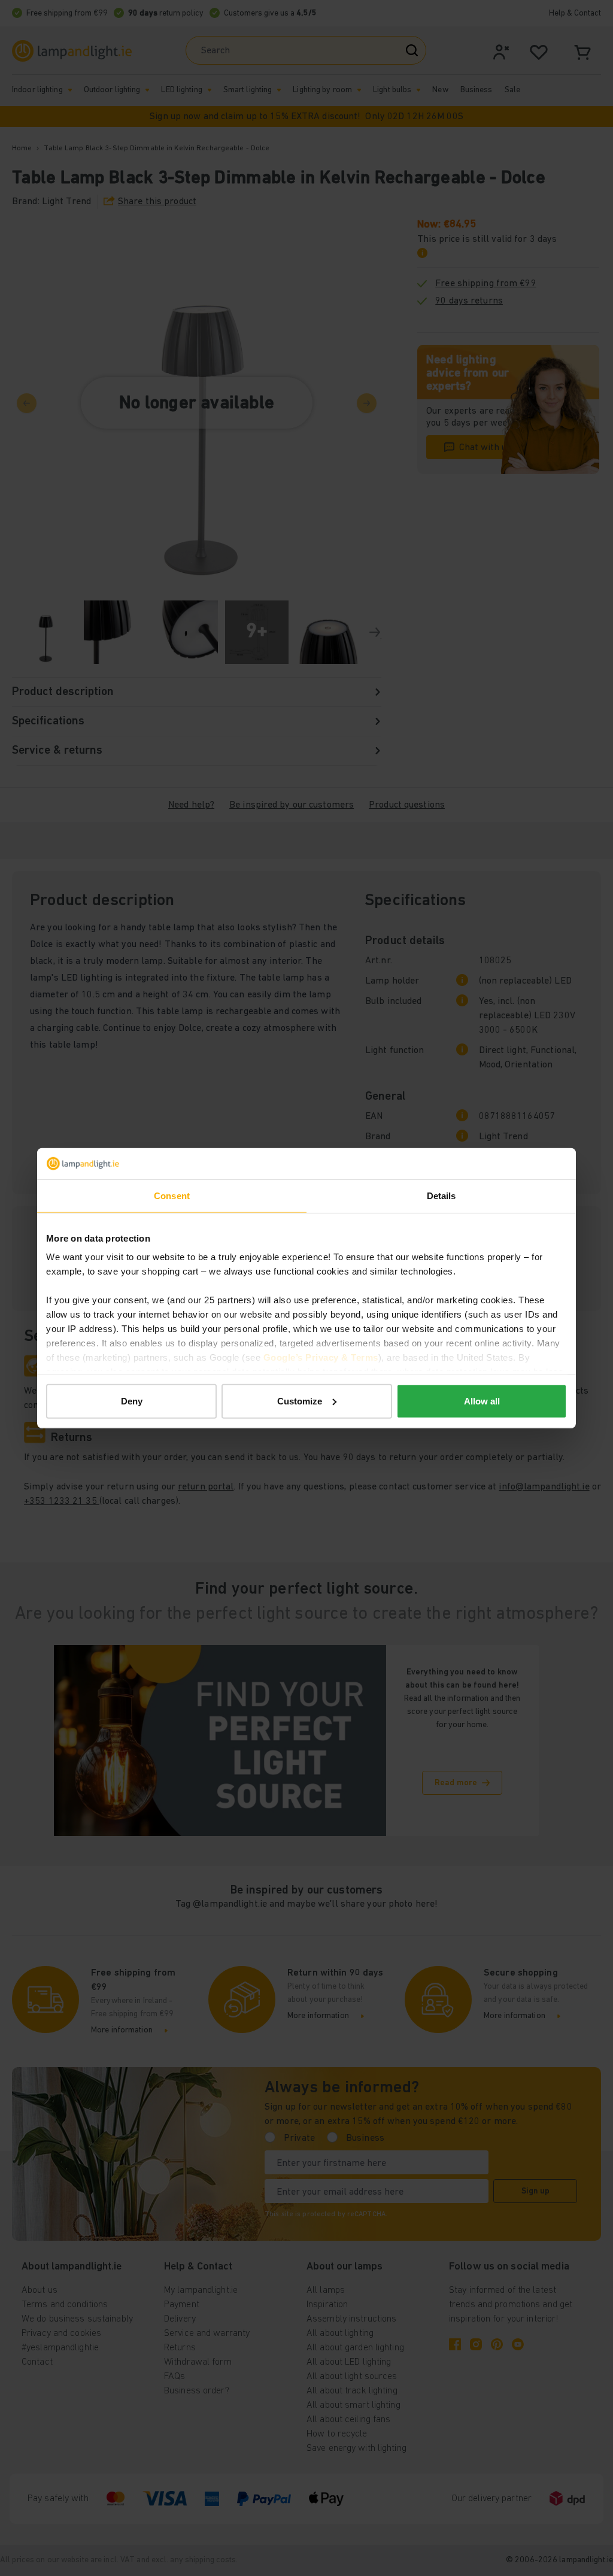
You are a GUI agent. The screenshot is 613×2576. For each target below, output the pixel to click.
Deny (132, 1401)
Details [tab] (441, 1196)
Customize (300, 1401)
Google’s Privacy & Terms (321, 1357)
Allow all (482, 1401)
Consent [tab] (172, 1196)
